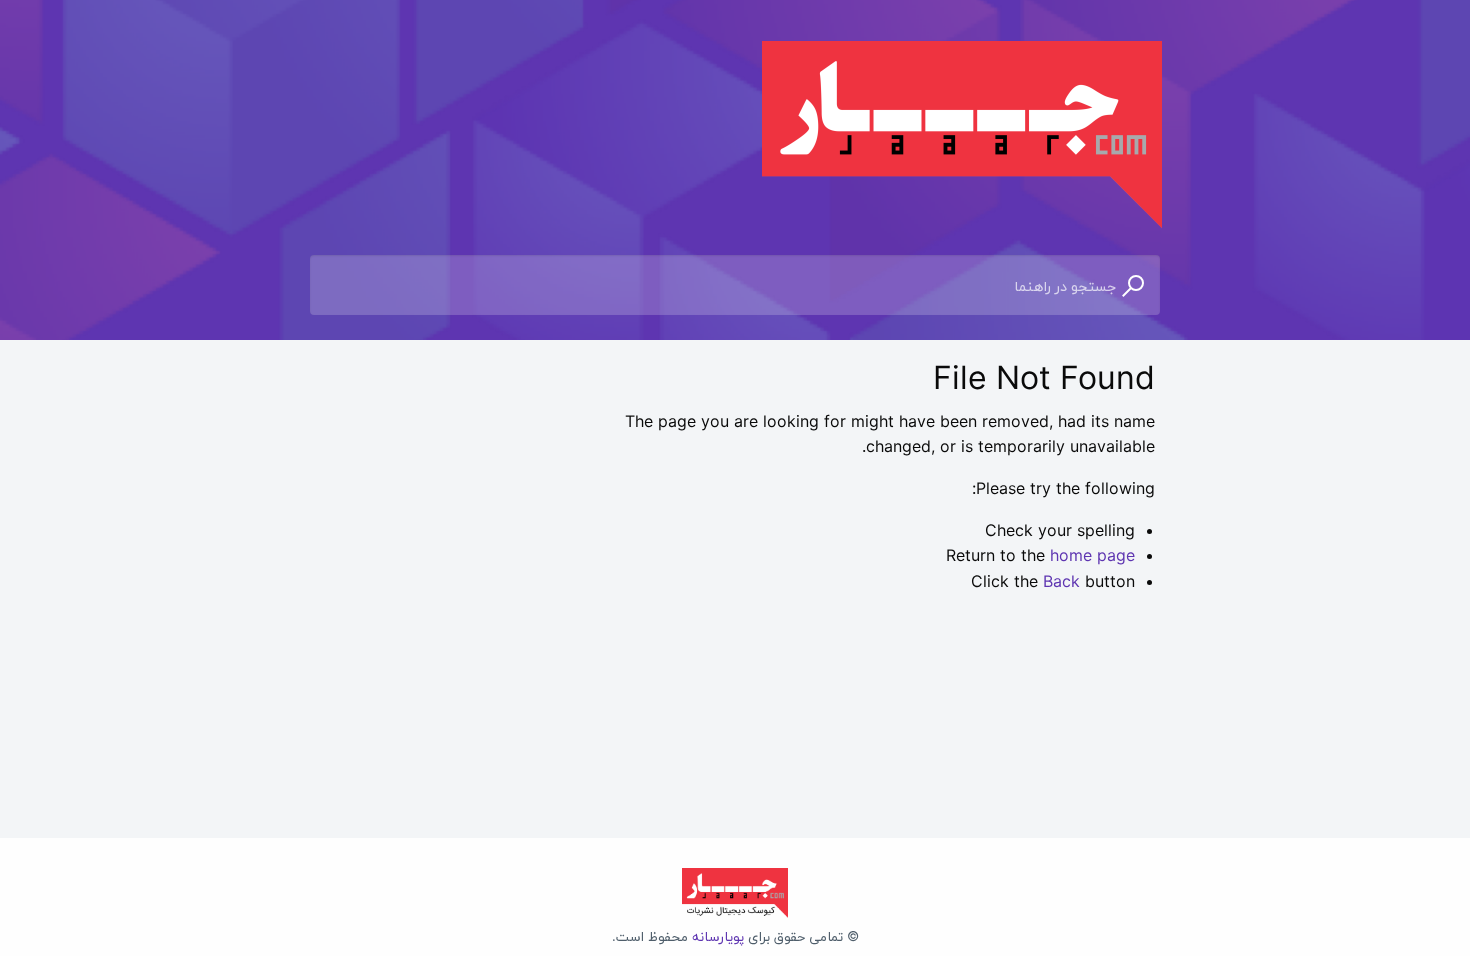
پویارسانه (718, 936)
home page (1092, 555)
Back (1061, 581)
